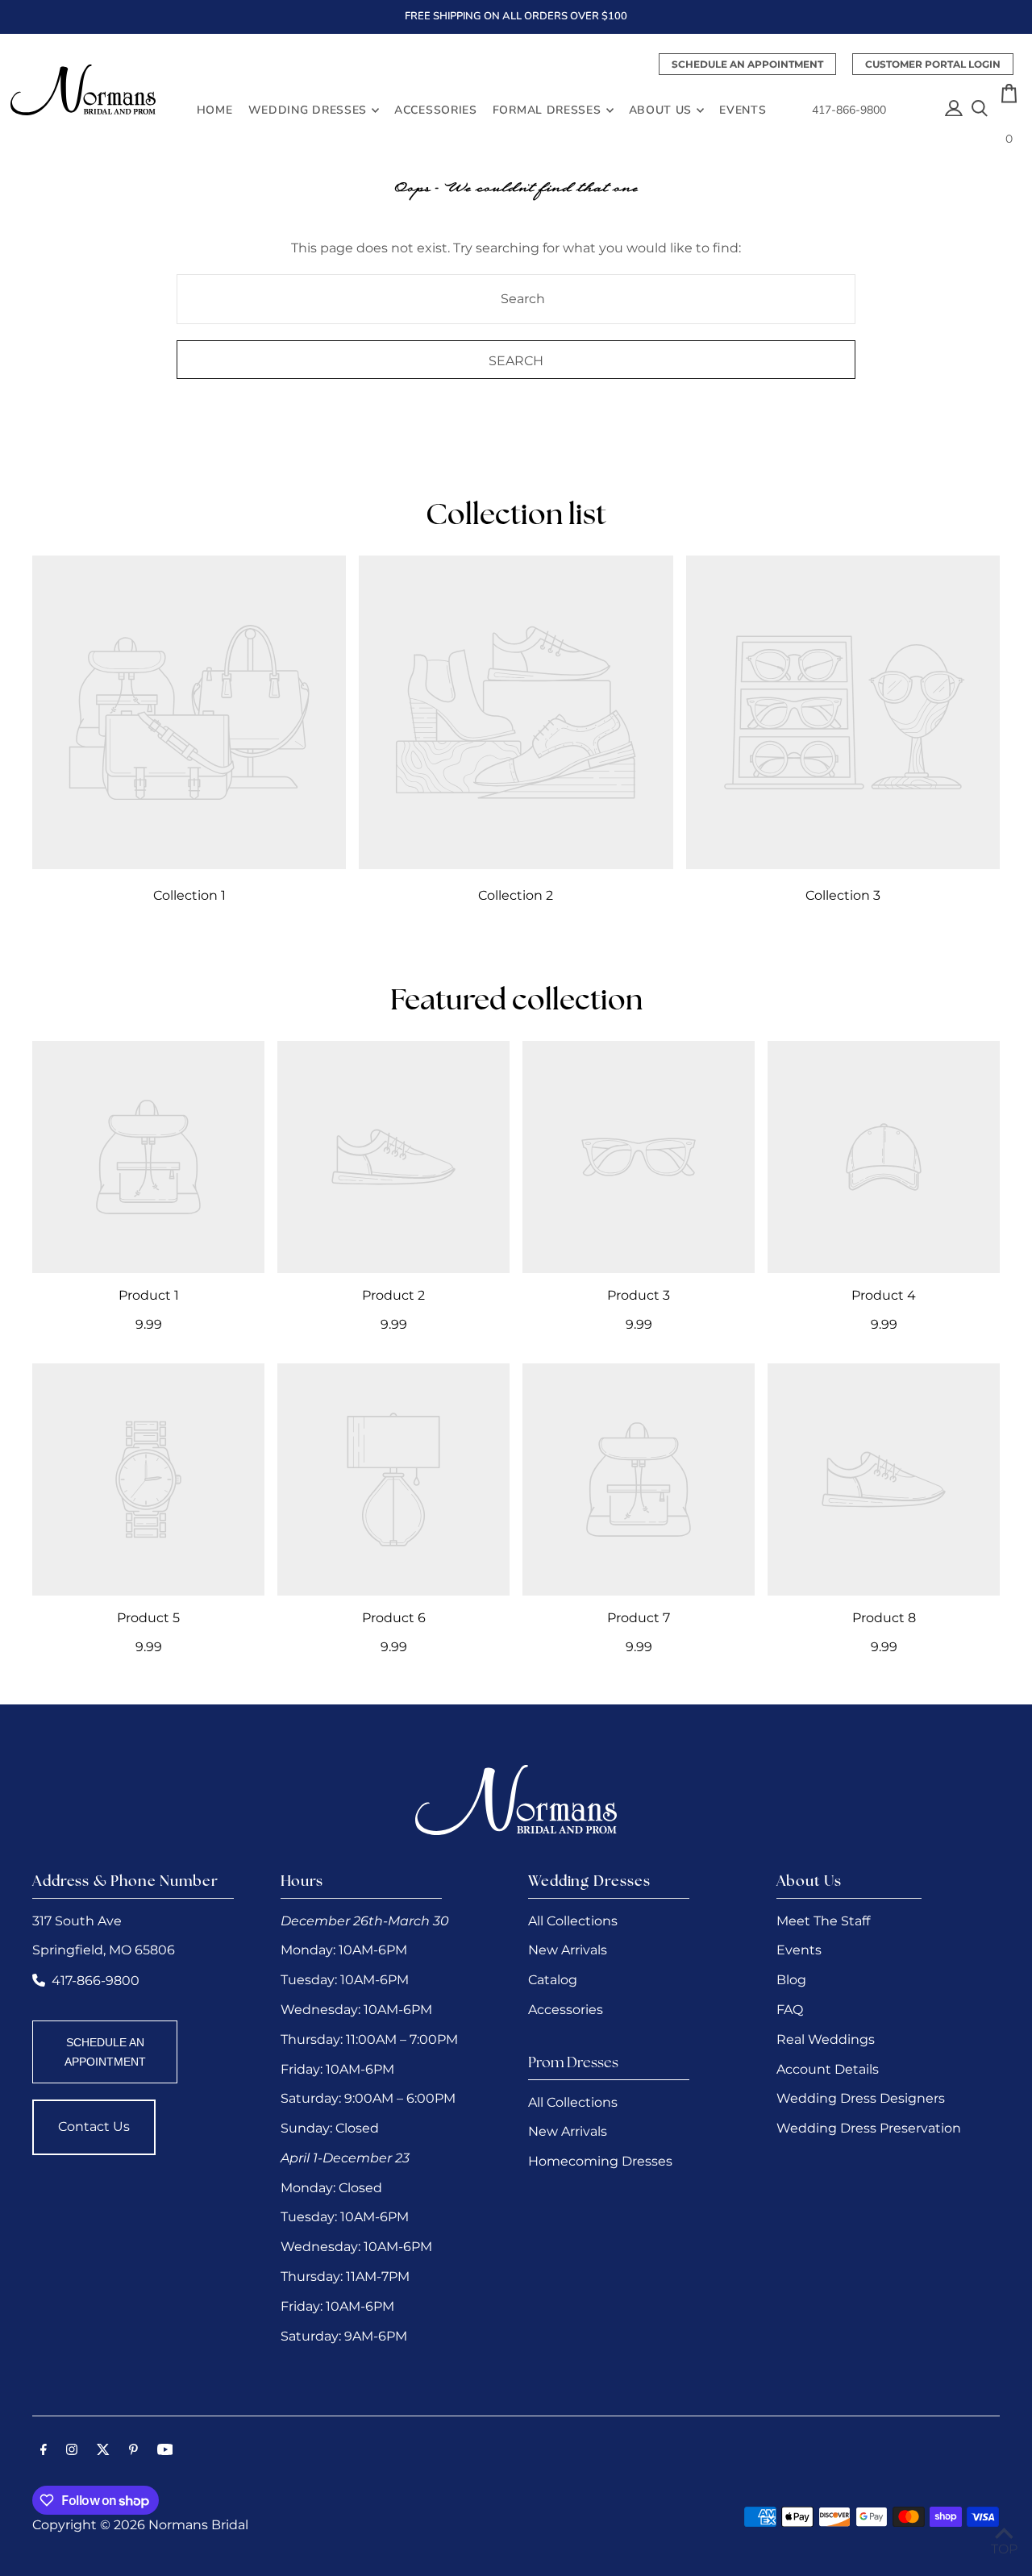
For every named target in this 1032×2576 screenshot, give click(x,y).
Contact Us (94, 2127)
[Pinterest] (133, 2451)
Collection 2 (516, 895)
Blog (791, 1980)
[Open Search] (980, 110)
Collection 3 (843, 895)
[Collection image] (189, 712)
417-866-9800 (849, 110)
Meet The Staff (823, 1921)
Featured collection (516, 1002)
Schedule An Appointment (747, 64)
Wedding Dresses (308, 110)
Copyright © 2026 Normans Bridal (140, 2525)
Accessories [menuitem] (436, 110)
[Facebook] (44, 2451)
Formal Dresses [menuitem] (547, 110)
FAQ (790, 2010)
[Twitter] (103, 2451)
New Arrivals (568, 1950)
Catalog (553, 1980)
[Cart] (1009, 98)
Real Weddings (826, 2039)
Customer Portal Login (933, 64)
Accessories (566, 2010)
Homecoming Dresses (600, 2161)
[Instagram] (72, 2451)
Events (799, 1950)
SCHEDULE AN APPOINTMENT (105, 2052)
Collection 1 (189, 895)
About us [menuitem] (661, 110)
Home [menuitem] (215, 110)
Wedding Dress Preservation (869, 2128)
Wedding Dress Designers (861, 2098)
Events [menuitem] (743, 110)
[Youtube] (165, 2451)
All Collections (573, 1921)
